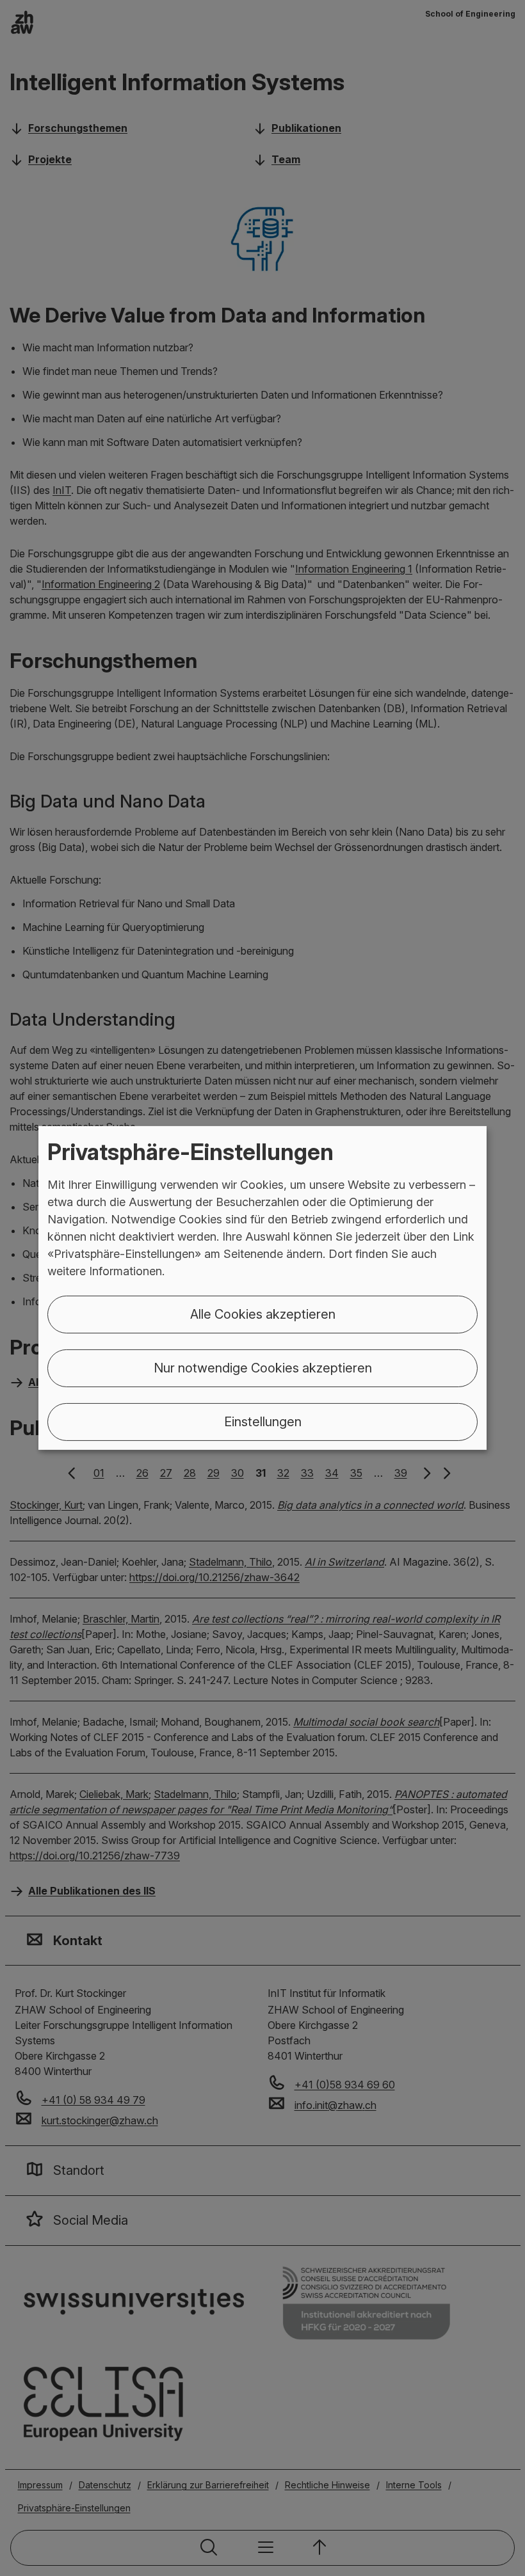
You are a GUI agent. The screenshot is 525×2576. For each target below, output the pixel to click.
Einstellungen (263, 1422)
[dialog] (262, 1288)
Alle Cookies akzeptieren (263, 1314)
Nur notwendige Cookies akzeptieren (263, 1368)
